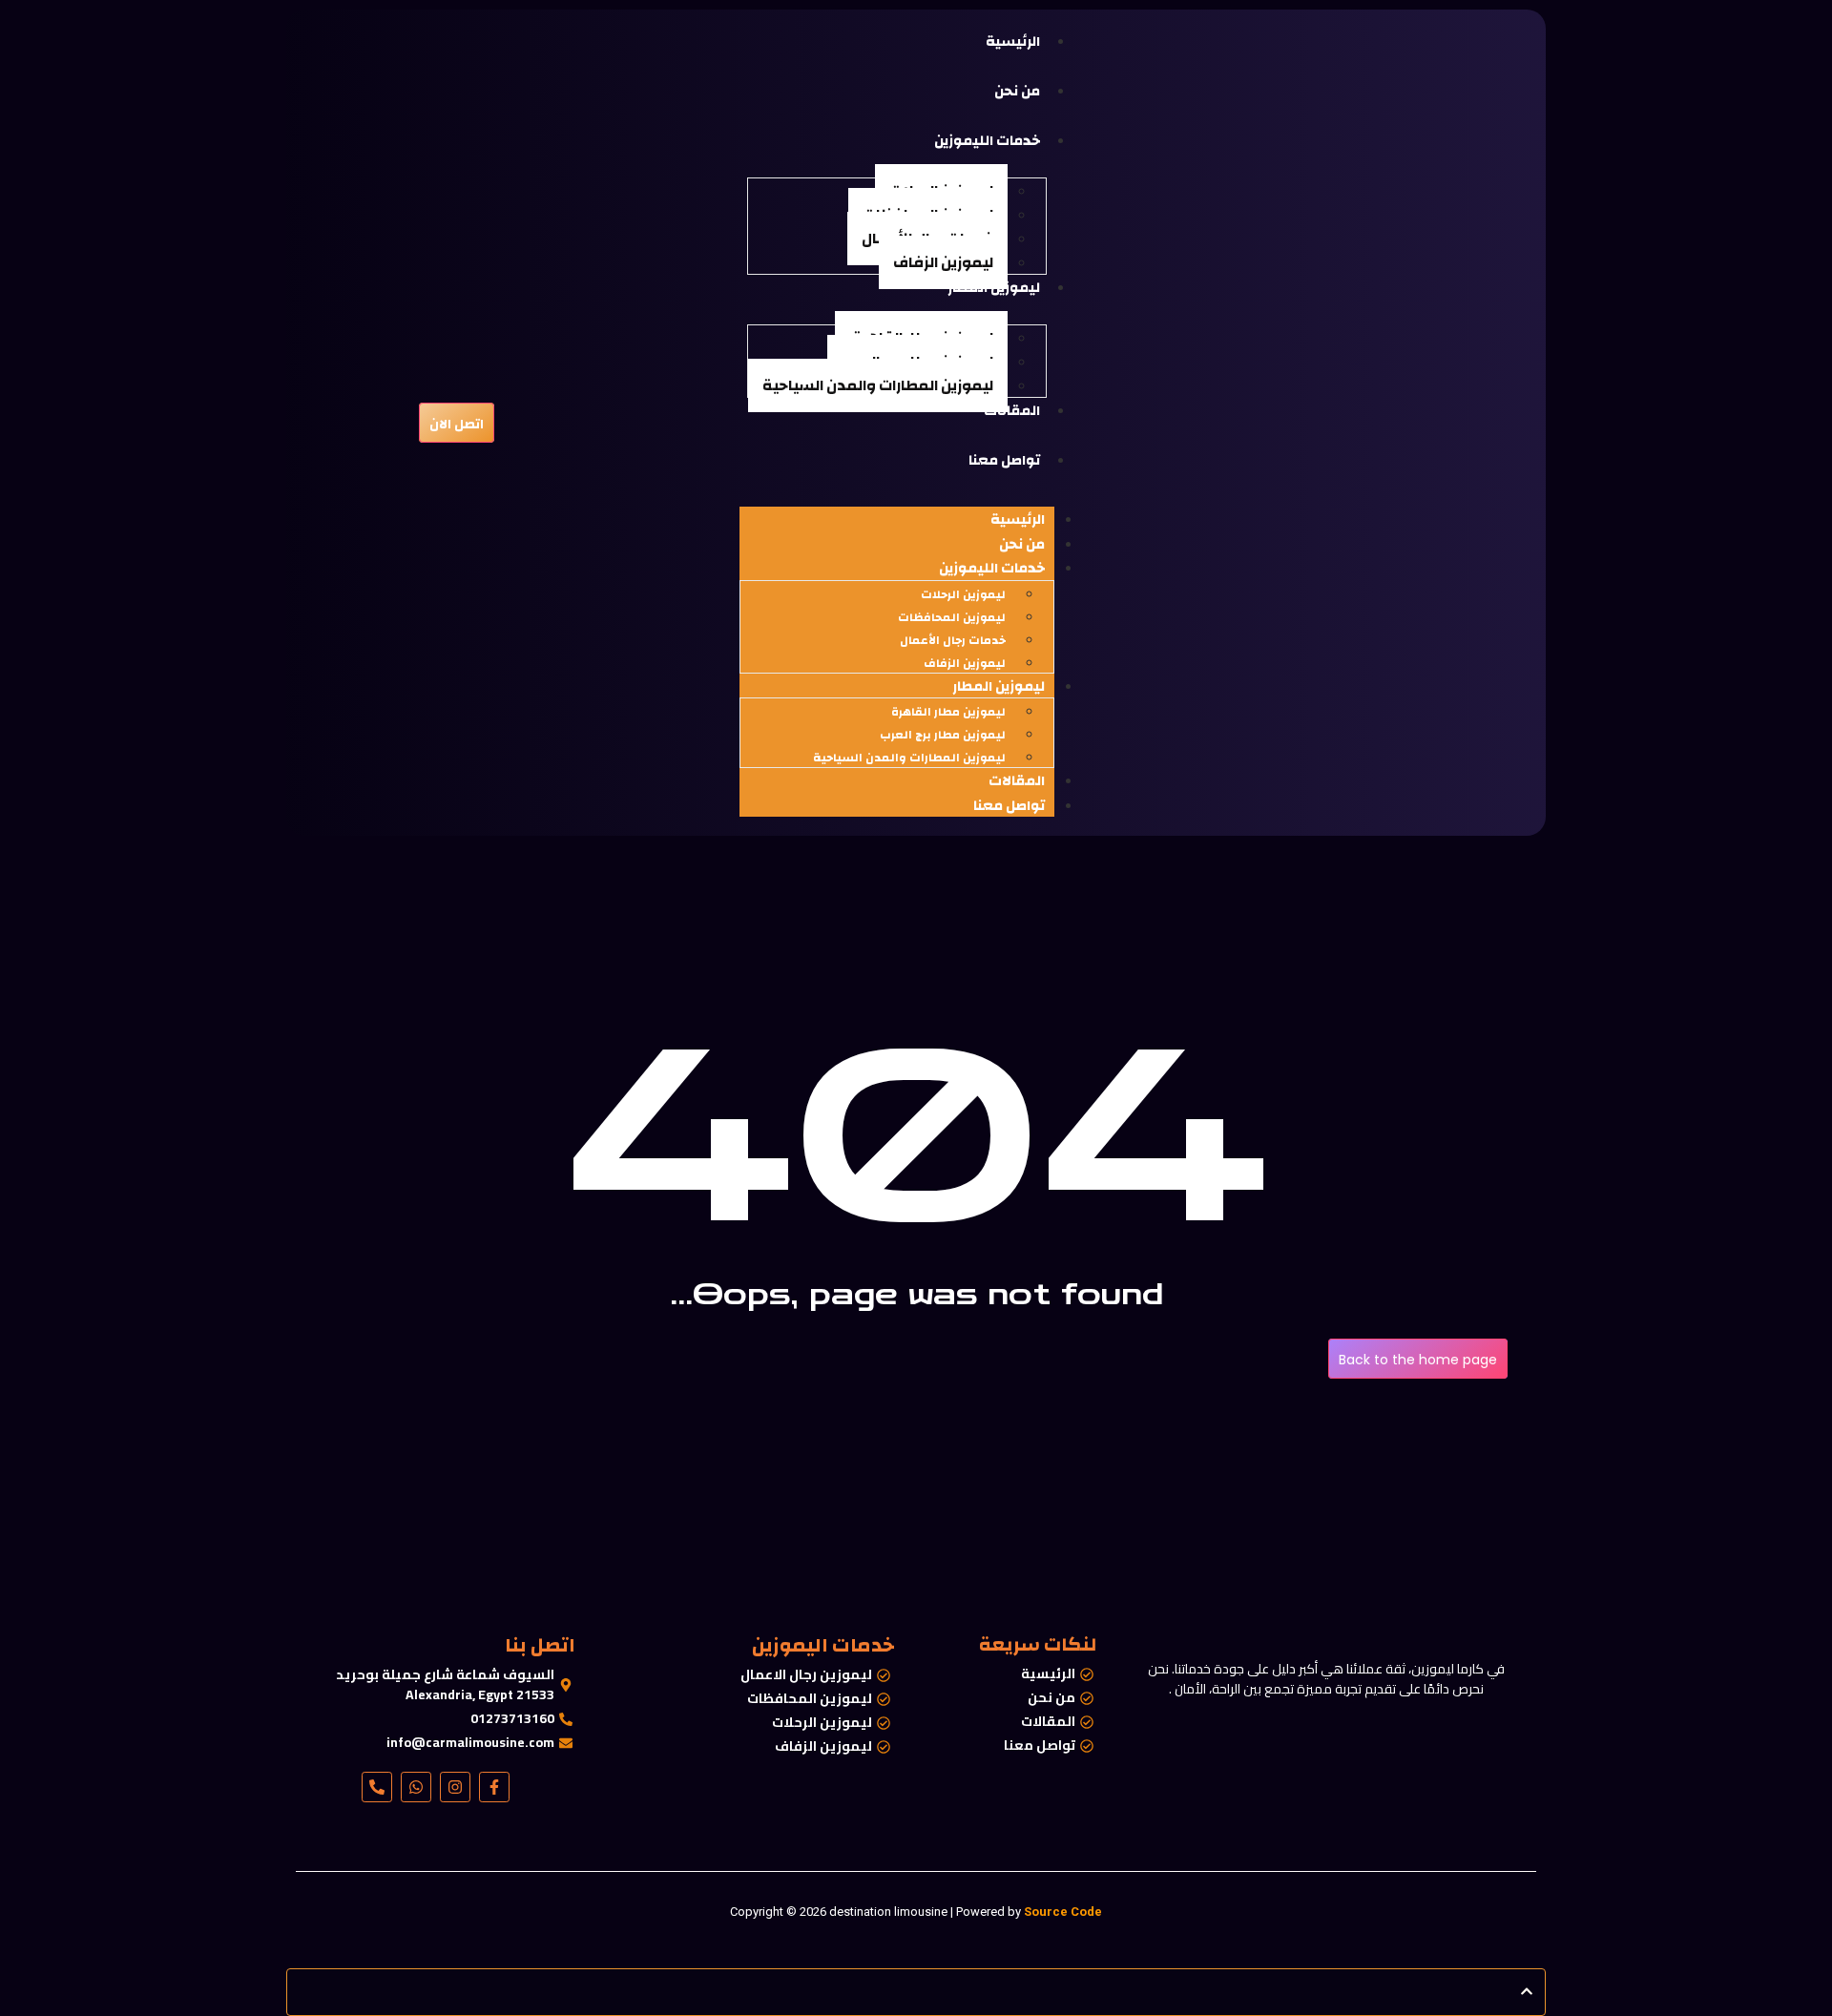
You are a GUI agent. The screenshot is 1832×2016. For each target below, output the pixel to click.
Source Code (1063, 1912)
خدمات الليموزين (992, 568)
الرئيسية (1018, 520)
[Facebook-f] (494, 1787)
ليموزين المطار (999, 686)
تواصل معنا (1009, 806)
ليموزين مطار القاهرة (947, 712)
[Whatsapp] (416, 1787)
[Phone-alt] (377, 1787)
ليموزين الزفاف (943, 262)
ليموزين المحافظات (952, 617)
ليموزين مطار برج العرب (943, 735)
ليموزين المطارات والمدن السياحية (878, 385)
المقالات (1017, 781)
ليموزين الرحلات (963, 594)
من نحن (1022, 544)
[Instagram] (455, 1787)
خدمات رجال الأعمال (953, 640)
